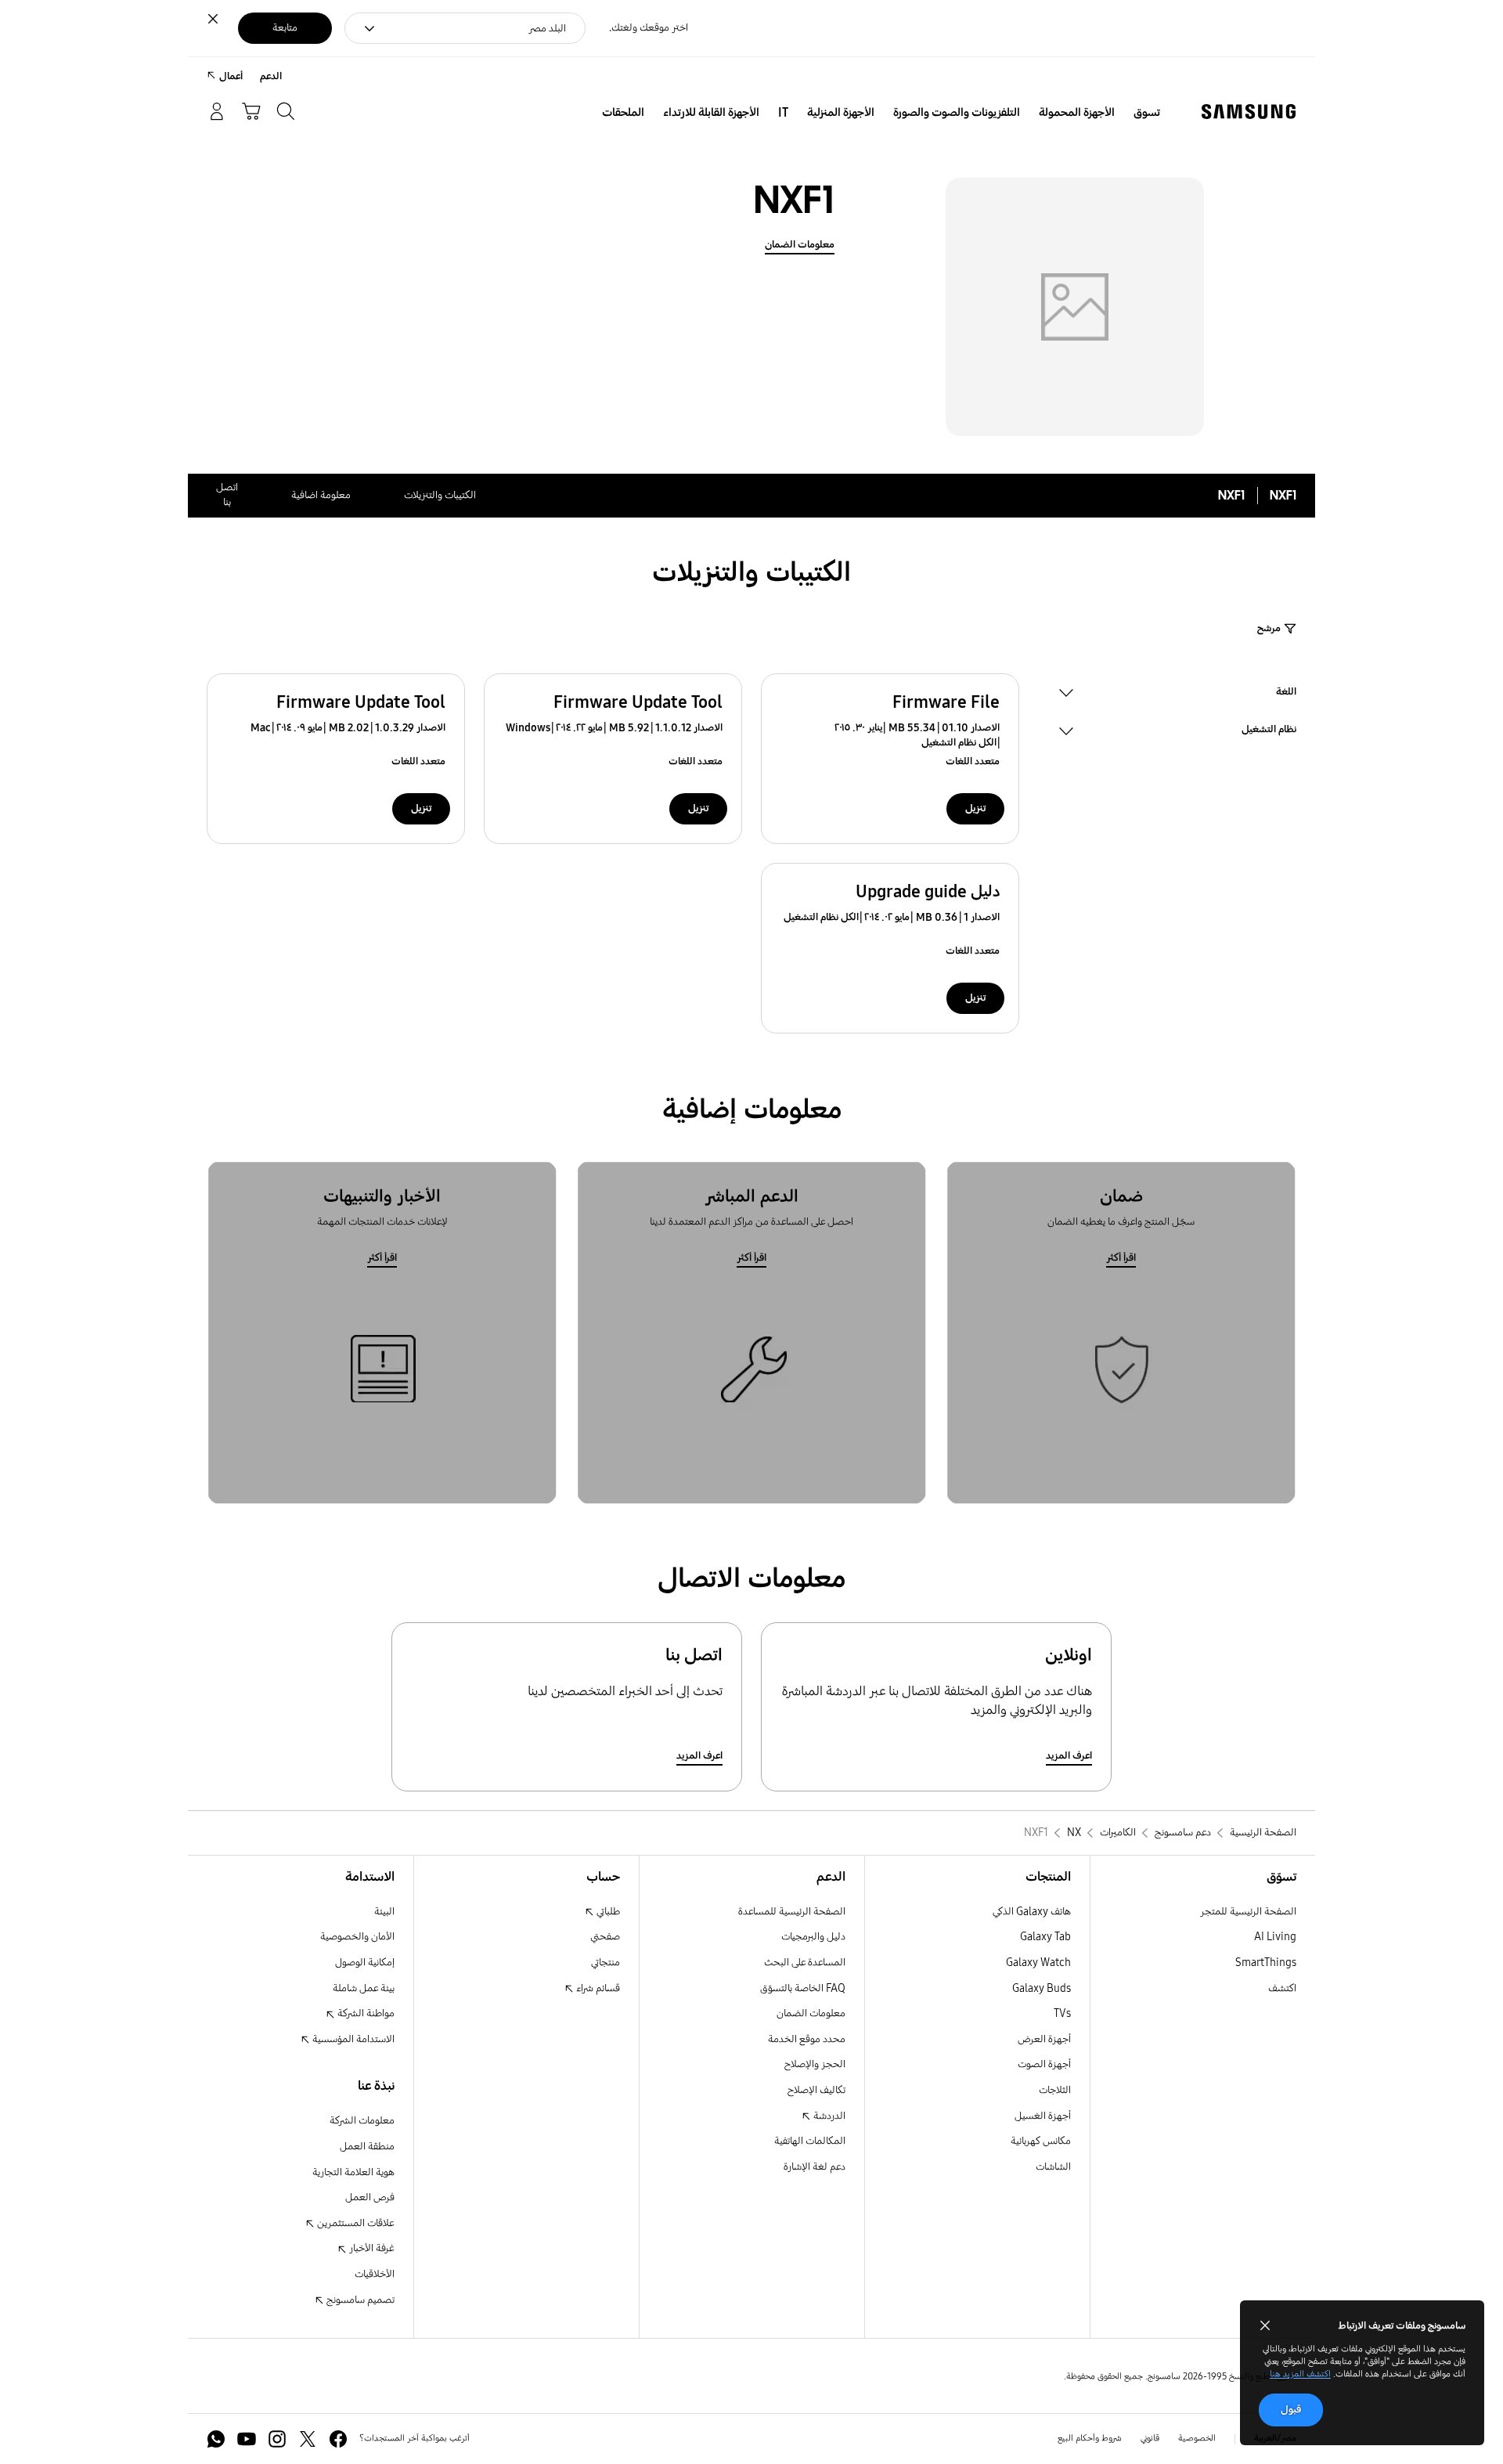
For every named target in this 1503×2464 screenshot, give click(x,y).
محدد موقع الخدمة (807, 2039)
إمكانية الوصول (365, 1963)
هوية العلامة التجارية (353, 2172)
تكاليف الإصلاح (816, 2090)
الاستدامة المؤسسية (352, 2039)
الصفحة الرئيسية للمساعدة (792, 1912)
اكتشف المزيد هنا (1300, 2374)
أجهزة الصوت (1044, 2064)
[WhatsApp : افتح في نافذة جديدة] (216, 2439)
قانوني (1150, 2438)
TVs (1062, 2013)
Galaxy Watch (1038, 1963)
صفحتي (605, 1937)
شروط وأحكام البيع (1090, 2438)
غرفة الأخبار (371, 2248)
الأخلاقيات (375, 2274)
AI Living (1275, 1937)
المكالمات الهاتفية (810, 2141)
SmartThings (1266, 1963)
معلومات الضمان (800, 245)
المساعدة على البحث (805, 1963)
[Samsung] (1249, 112)
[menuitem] (1147, 113)
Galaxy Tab (1045, 1937)
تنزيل (975, 808)
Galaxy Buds (1042, 1988)
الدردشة (828, 2116)
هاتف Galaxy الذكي (1032, 1912)
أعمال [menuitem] (231, 76)
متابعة (285, 28)
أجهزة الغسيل (1043, 2116)
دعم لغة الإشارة (815, 2167)
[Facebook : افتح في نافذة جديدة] (338, 2439)
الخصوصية (1197, 2438)
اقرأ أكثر (1121, 1258)
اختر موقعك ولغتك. (649, 28)
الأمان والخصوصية (357, 1937)
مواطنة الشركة (365, 2013)
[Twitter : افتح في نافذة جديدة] (308, 2439)
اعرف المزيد (1069, 1756)
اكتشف (1282, 1988)
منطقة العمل (367, 2147)
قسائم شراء (597, 1988)
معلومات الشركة (362, 2121)
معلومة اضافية (321, 495)
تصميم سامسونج (359, 2300)
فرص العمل (370, 2197)
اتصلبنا (227, 495)
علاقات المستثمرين (355, 2223)
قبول (1291, 2410)
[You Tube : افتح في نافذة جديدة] (247, 2439)
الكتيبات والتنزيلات (440, 495)
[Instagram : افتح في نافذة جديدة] (277, 2439)
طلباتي (607, 1912)
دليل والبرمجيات (813, 1937)
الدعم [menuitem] (271, 76)
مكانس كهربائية (1041, 2141)
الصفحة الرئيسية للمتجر (1248, 1912)
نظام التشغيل (1269, 731)
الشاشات (1053, 2167)
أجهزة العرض (1044, 2039)
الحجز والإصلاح (815, 2064)
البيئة (384, 1912)
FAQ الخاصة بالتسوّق (803, 1988)
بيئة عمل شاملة (364, 1988)
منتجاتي (606, 1963)
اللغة (1286, 694)
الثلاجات (1055, 2090)
